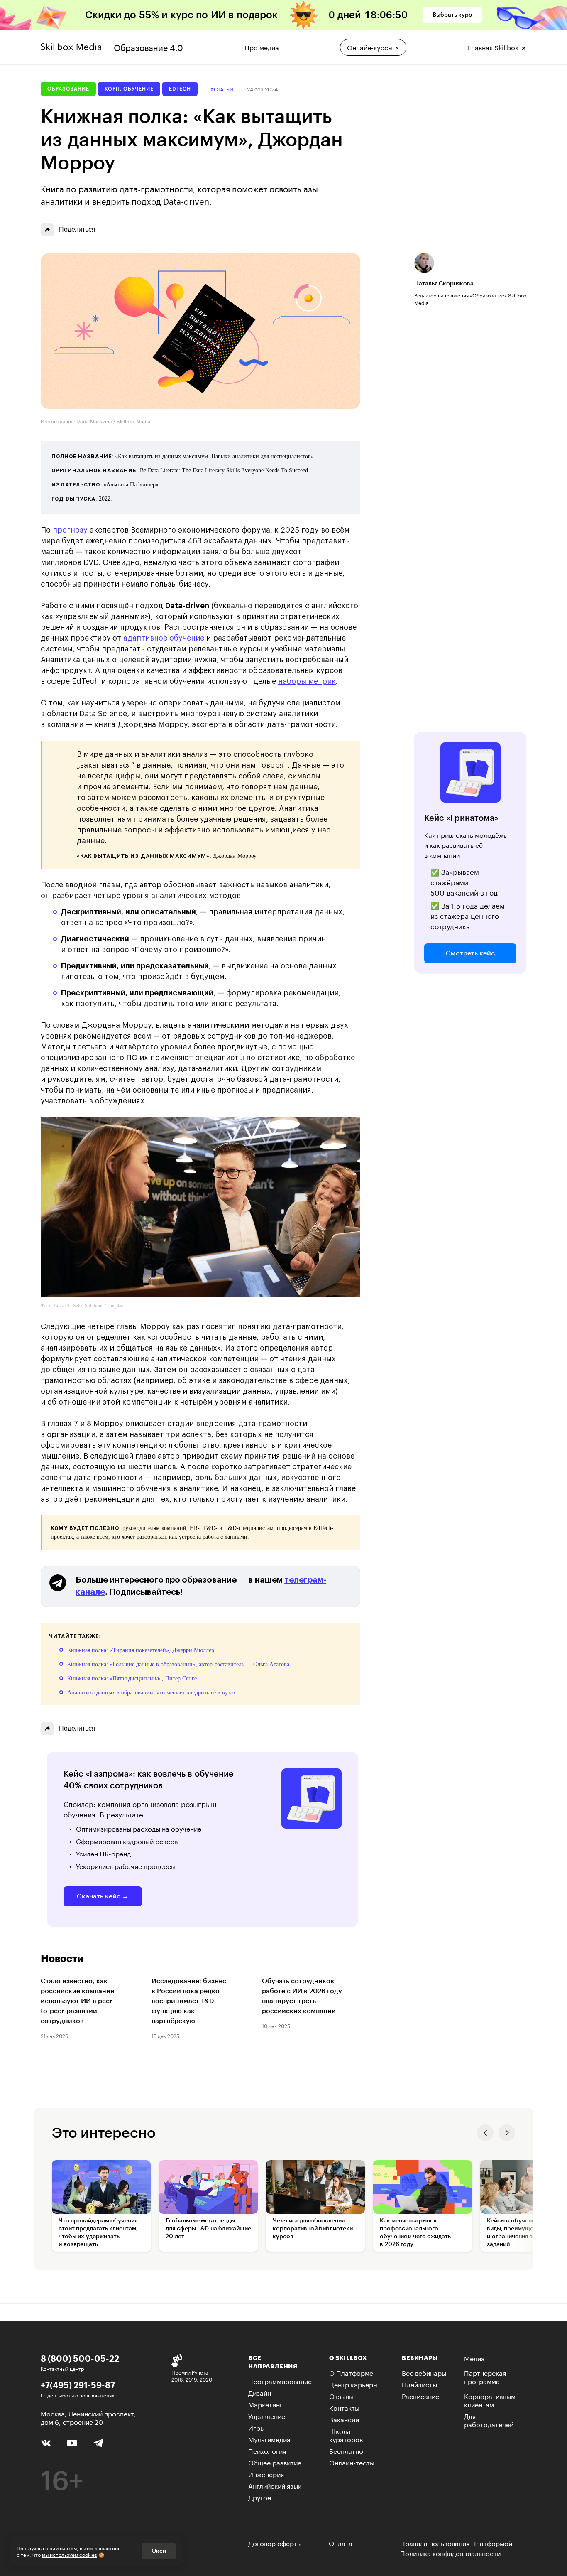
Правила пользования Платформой (456, 2543)
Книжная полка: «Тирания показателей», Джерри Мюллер (141, 1650)
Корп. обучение (129, 89)
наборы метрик (307, 681)
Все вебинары (424, 2372)
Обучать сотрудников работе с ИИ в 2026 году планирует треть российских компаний (302, 1996)
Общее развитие (275, 2462)
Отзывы (341, 2396)
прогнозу (70, 530)
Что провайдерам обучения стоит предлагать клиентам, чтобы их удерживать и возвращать (98, 2233)
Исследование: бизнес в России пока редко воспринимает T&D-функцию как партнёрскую (189, 2001)
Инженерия (266, 2474)
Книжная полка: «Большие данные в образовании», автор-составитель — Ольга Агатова (178, 1664)
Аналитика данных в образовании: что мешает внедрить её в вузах (152, 1693)
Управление (267, 2415)
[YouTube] (72, 2442)
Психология (267, 2450)
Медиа (474, 2358)
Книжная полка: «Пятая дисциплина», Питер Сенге (132, 1678)
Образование (68, 89)
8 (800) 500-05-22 (80, 2358)
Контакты (344, 2407)
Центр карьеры (353, 2384)
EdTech (180, 89)
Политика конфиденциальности (450, 2553)
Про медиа (262, 46)
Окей (159, 2551)
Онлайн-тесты (352, 2462)
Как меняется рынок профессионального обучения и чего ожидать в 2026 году (415, 2233)
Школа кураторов (346, 2435)
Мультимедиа (269, 2439)
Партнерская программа (485, 2376)
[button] (485, 2133)
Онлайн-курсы (370, 47)
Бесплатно (346, 2450)
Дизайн (260, 2392)
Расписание (420, 2396)
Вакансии (344, 2419)
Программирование (280, 2381)
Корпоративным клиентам (490, 2400)
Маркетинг (265, 2404)
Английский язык (275, 2485)
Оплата (341, 2543)
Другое (260, 2497)
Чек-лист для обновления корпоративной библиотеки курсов (313, 2229)
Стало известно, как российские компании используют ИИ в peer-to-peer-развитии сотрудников (78, 2001)
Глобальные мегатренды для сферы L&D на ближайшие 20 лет (208, 2229)
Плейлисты (419, 2384)
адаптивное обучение (164, 638)
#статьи (222, 89)
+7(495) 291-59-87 (78, 2385)
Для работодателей (489, 2420)
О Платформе (351, 2372)
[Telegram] (98, 2442)
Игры (257, 2427)
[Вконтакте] (46, 2442)
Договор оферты (275, 2543)
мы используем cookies (70, 2554)
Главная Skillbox (494, 46)
